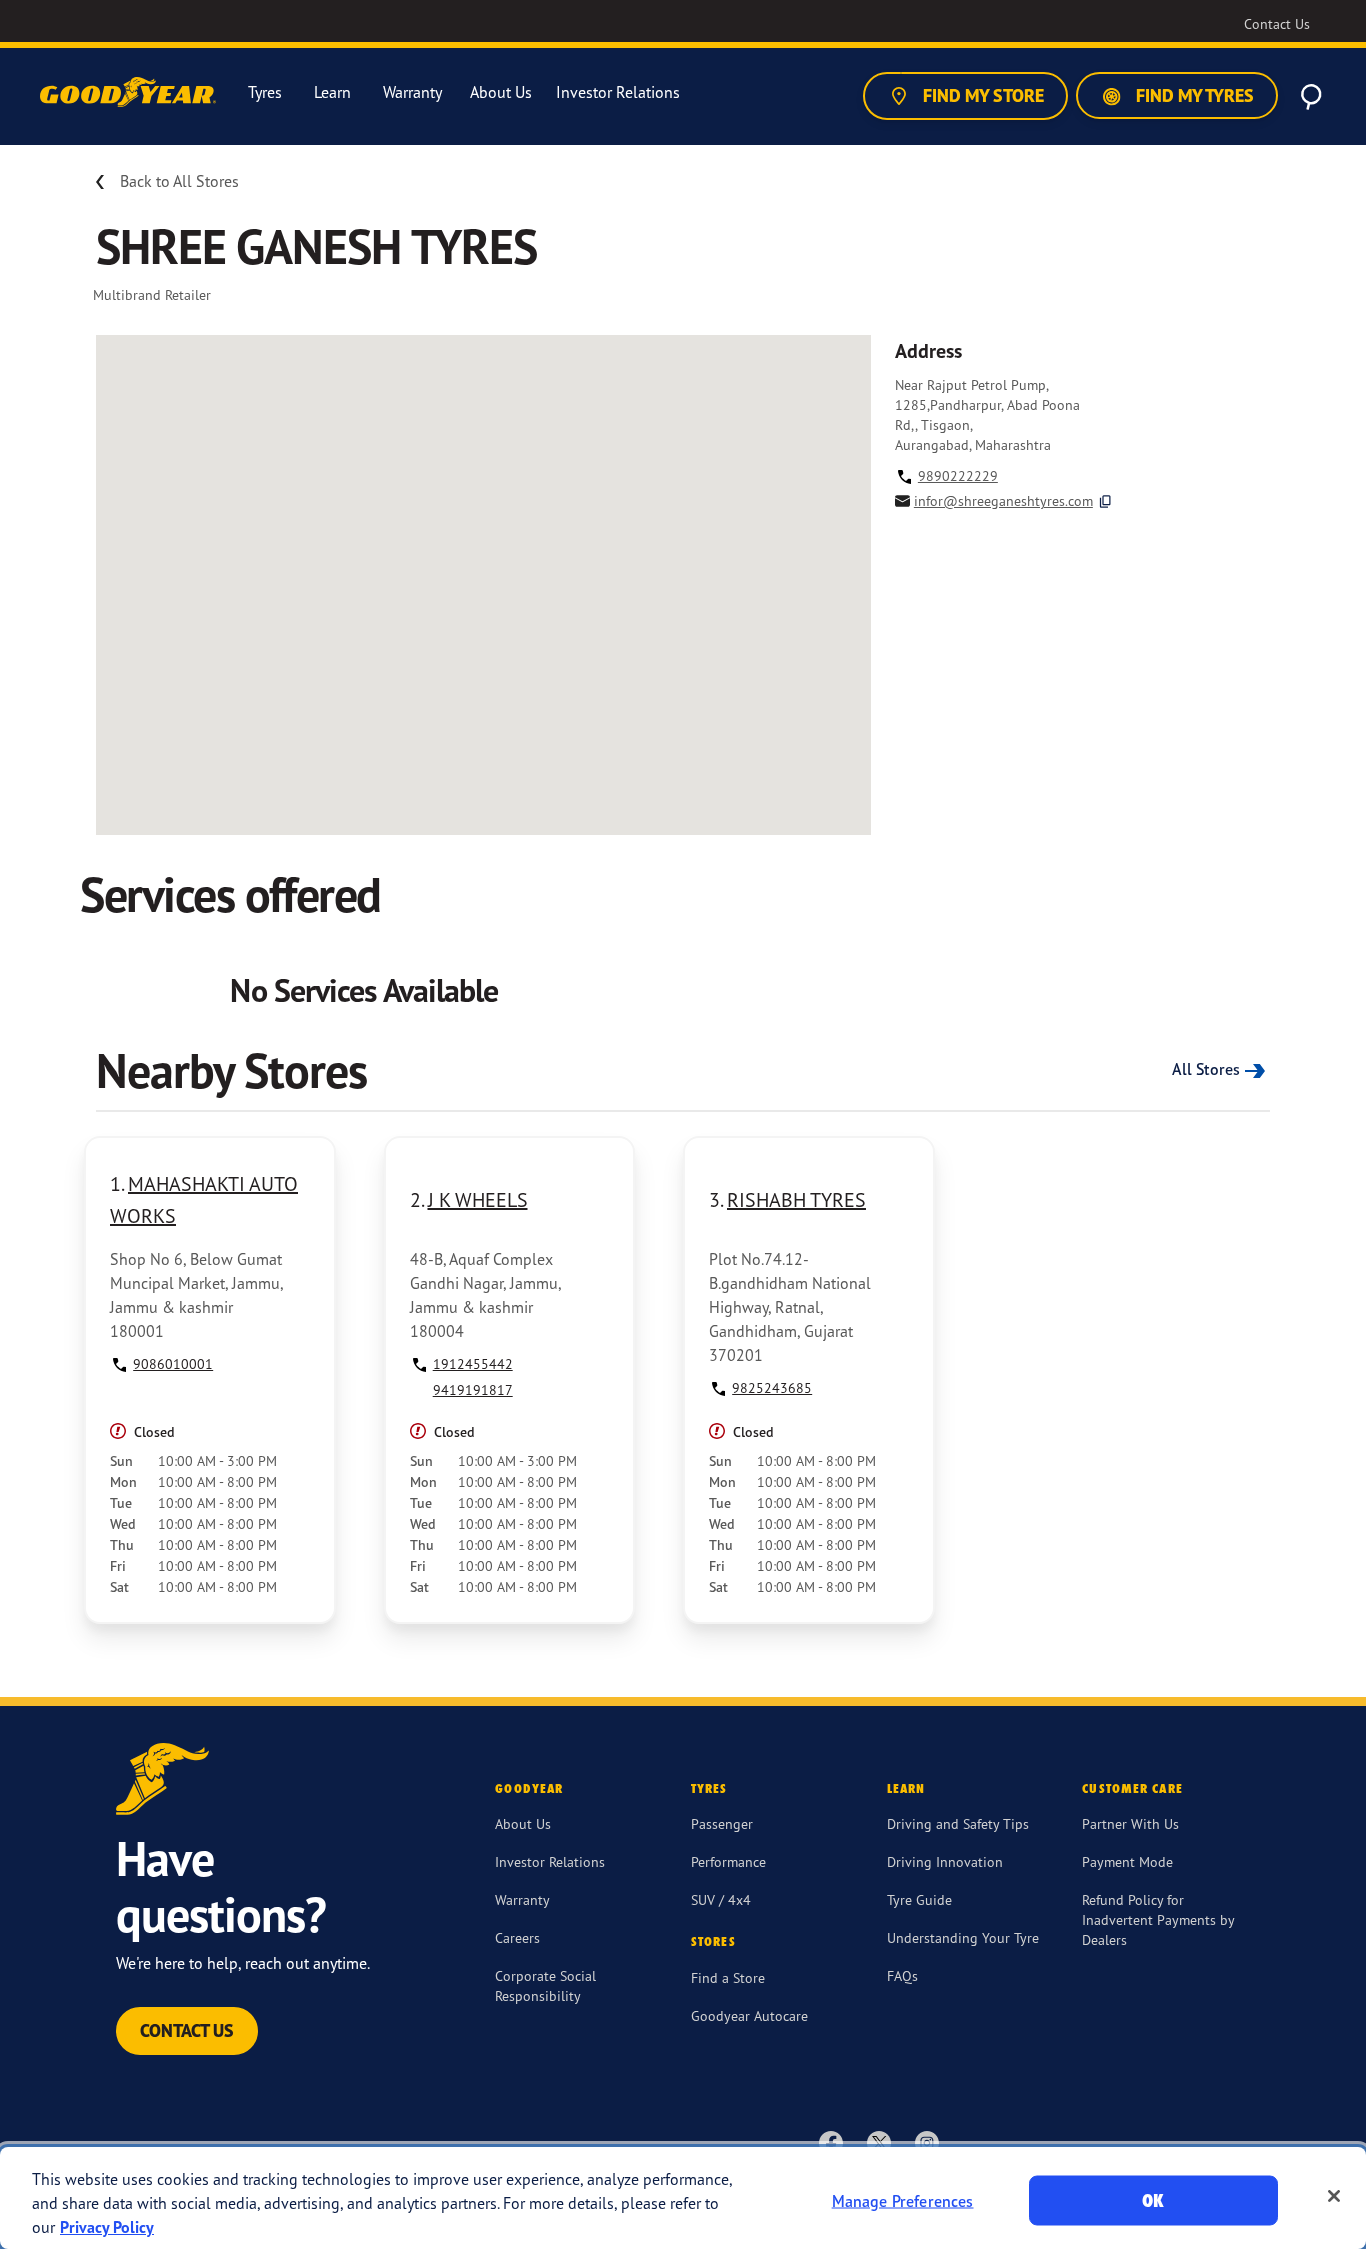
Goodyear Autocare (749, 2015)
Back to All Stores (179, 181)
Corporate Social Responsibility (545, 1985)
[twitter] (879, 2142)
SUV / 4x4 (721, 1899)
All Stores (1206, 1069)
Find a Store (728, 1977)
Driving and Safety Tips (958, 1823)
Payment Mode (1127, 1861)
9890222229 (958, 475)
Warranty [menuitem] (412, 92)
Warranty (522, 1899)
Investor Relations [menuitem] (618, 92)
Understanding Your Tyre (963, 1937)
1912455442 (473, 1363)
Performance (728, 1861)
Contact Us (187, 2030)
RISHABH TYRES (796, 1199)
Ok (1153, 2200)
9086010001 (173, 1363)
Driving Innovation (945, 1861)
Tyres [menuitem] (265, 92)
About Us (523, 1823)
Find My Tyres (1193, 95)
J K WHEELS (478, 1199)
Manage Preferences (903, 2201)
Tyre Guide (919, 1899)
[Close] (1334, 2196)
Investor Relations (550, 1861)
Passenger (722, 1823)
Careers (517, 1937)
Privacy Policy (107, 2227)
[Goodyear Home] (130, 93)
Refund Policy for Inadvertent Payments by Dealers (1158, 1919)
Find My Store (981, 95)
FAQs (902, 1975)
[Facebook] (831, 2142)
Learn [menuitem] (332, 92)
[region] (683, 2198)
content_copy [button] (1105, 501)
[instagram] (927, 2142)
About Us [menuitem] (501, 92)
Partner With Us (1130, 1823)
